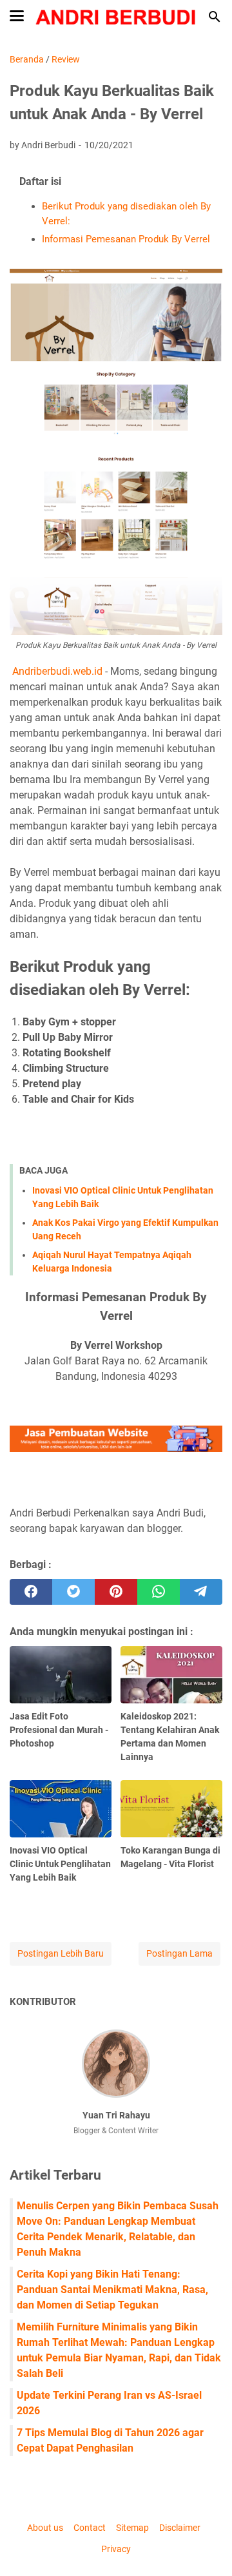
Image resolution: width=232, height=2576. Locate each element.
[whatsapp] (159, 1592)
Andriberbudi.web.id (57, 671)
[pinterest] (116, 1592)
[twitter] (73, 1592)
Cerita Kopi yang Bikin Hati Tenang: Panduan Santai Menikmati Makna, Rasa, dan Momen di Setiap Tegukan (112, 2290)
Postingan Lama (179, 1953)
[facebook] (31, 1592)
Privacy (116, 2549)
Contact (90, 2528)
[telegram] (201, 1592)
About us (45, 2528)
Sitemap (132, 2528)
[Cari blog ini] (215, 17)
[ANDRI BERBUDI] (116, 17)
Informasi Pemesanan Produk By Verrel (126, 239)
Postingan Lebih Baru (61, 1953)
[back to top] (206, 2547)
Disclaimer (180, 2528)
